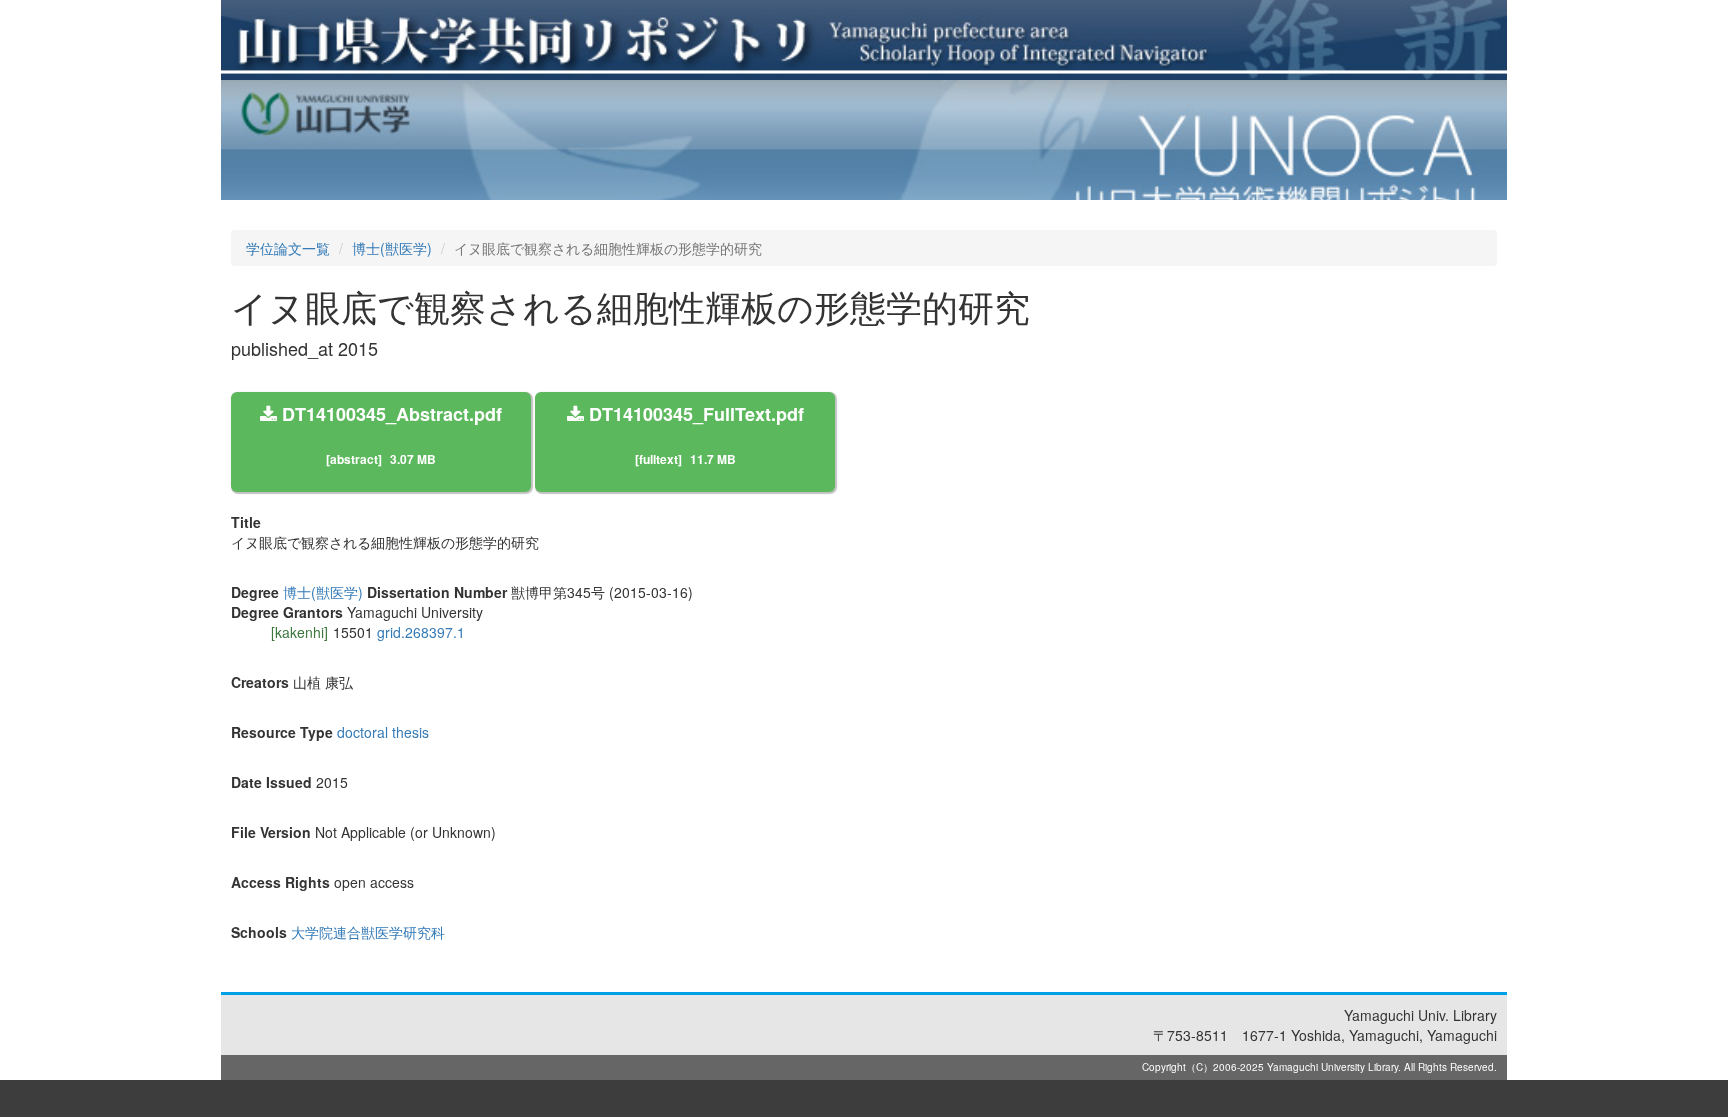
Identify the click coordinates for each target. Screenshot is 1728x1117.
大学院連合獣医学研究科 (368, 932)
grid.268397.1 (421, 632)
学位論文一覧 (288, 248)
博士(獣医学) (392, 248)
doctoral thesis (383, 732)
